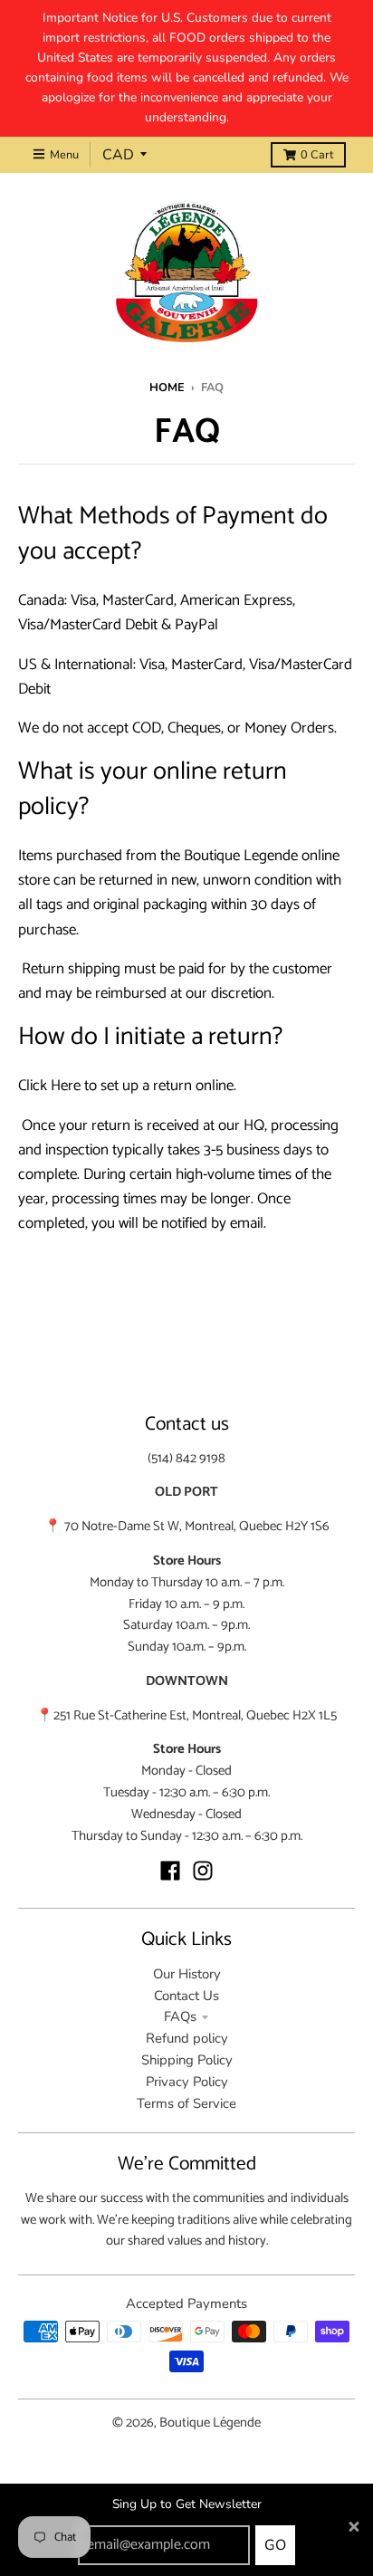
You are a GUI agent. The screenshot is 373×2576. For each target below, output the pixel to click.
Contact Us (186, 1996)
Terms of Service (186, 2103)
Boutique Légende (210, 2423)
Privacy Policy (187, 2082)
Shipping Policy (187, 2060)
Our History (187, 1974)
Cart (317, 155)
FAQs (180, 2016)
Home (167, 388)
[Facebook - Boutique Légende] (170, 1871)
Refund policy (187, 2038)
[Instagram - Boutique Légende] (203, 1871)
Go (275, 2545)
